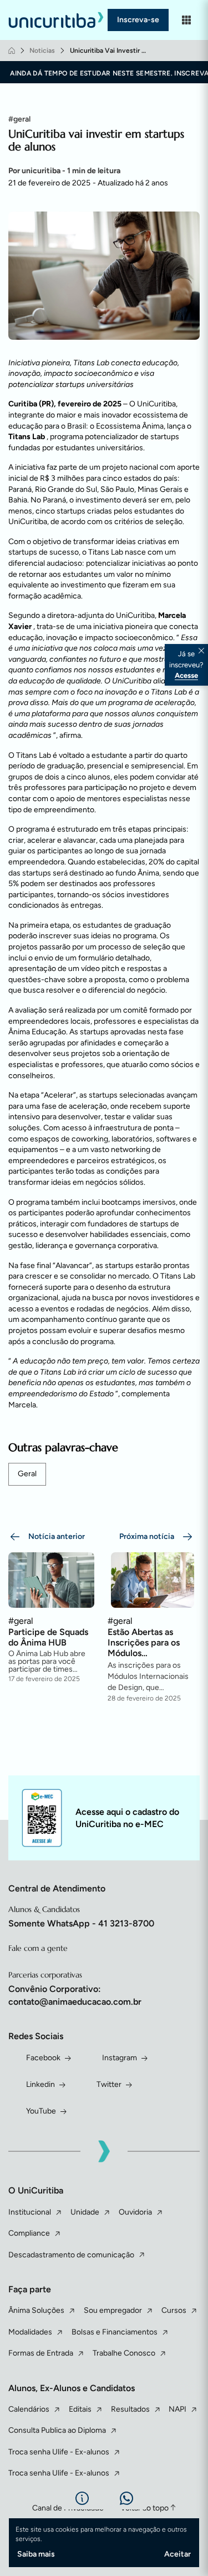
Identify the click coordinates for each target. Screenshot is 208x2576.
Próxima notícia (147, 1536)
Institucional (30, 2212)
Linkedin (40, 2084)
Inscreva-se (138, 20)
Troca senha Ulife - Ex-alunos (59, 2452)
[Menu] (186, 20)
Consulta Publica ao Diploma (57, 2430)
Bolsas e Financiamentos (115, 2332)
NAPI (177, 2409)
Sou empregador (113, 2310)
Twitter (109, 2084)
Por (64, 171)
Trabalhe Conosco (124, 2353)
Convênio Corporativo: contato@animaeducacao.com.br (75, 1995)
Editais (80, 2409)
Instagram (120, 2058)
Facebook (43, 2058)
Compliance (29, 2233)
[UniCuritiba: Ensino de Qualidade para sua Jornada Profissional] (58, 20)
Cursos (174, 2310)
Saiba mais (36, 2554)
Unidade (85, 2212)
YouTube (41, 2111)
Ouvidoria (135, 2212)
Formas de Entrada (41, 2353)
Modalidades (30, 2332)
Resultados (130, 2409)
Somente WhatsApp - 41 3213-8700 (81, 1923)
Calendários (29, 2409)
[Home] (12, 51)
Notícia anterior (57, 1536)
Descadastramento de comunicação (71, 2255)
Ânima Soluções (36, 2310)
